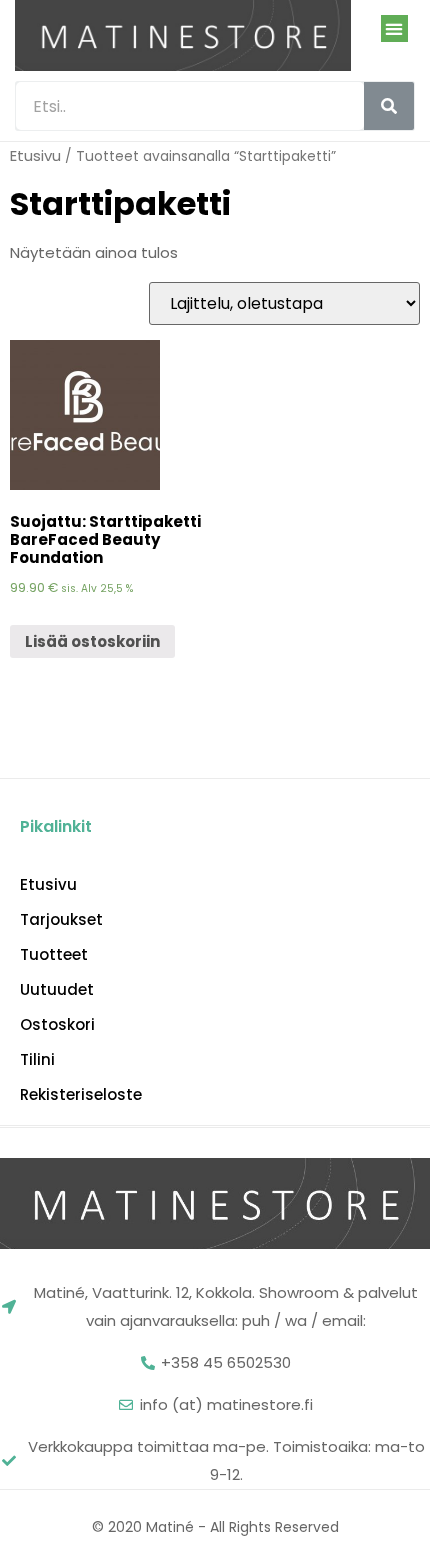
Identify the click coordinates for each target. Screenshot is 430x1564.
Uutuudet (57, 990)
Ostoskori (57, 1025)
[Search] (389, 106)
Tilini (37, 1060)
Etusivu (35, 155)
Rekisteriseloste (81, 1095)
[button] (394, 28)
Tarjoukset (61, 920)
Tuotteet (54, 955)
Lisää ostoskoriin (92, 641)
